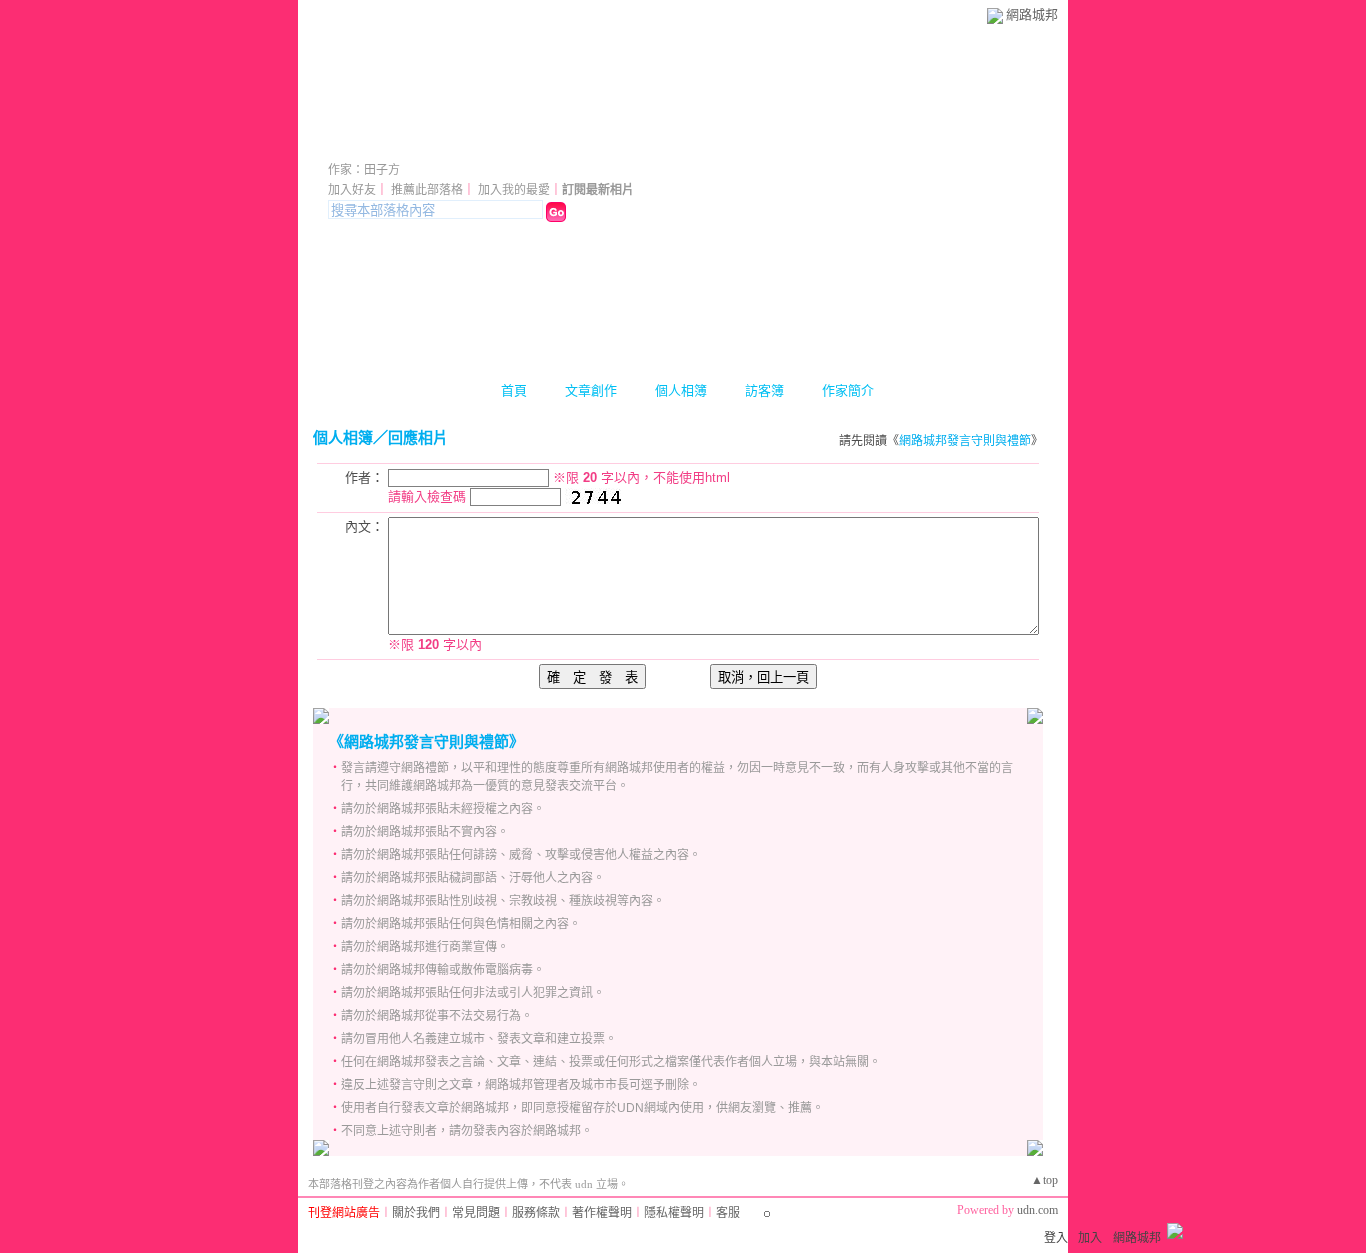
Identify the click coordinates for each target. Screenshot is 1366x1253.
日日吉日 (384, 142)
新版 (510, 142)
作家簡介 (848, 390)
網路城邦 (1032, 14)
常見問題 (476, 1213)
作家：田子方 (364, 170)
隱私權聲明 (674, 1213)
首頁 (514, 390)
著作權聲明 (602, 1213)
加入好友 (352, 190)
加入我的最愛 (514, 190)
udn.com (1037, 1210)
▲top (1044, 1180)
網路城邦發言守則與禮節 (965, 441)
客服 (728, 1213)
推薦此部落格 (427, 190)
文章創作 (591, 390)
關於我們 (416, 1213)
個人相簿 (681, 390)
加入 (1090, 1238)
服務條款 (536, 1213)
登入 (1056, 1238)
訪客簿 (764, 390)
